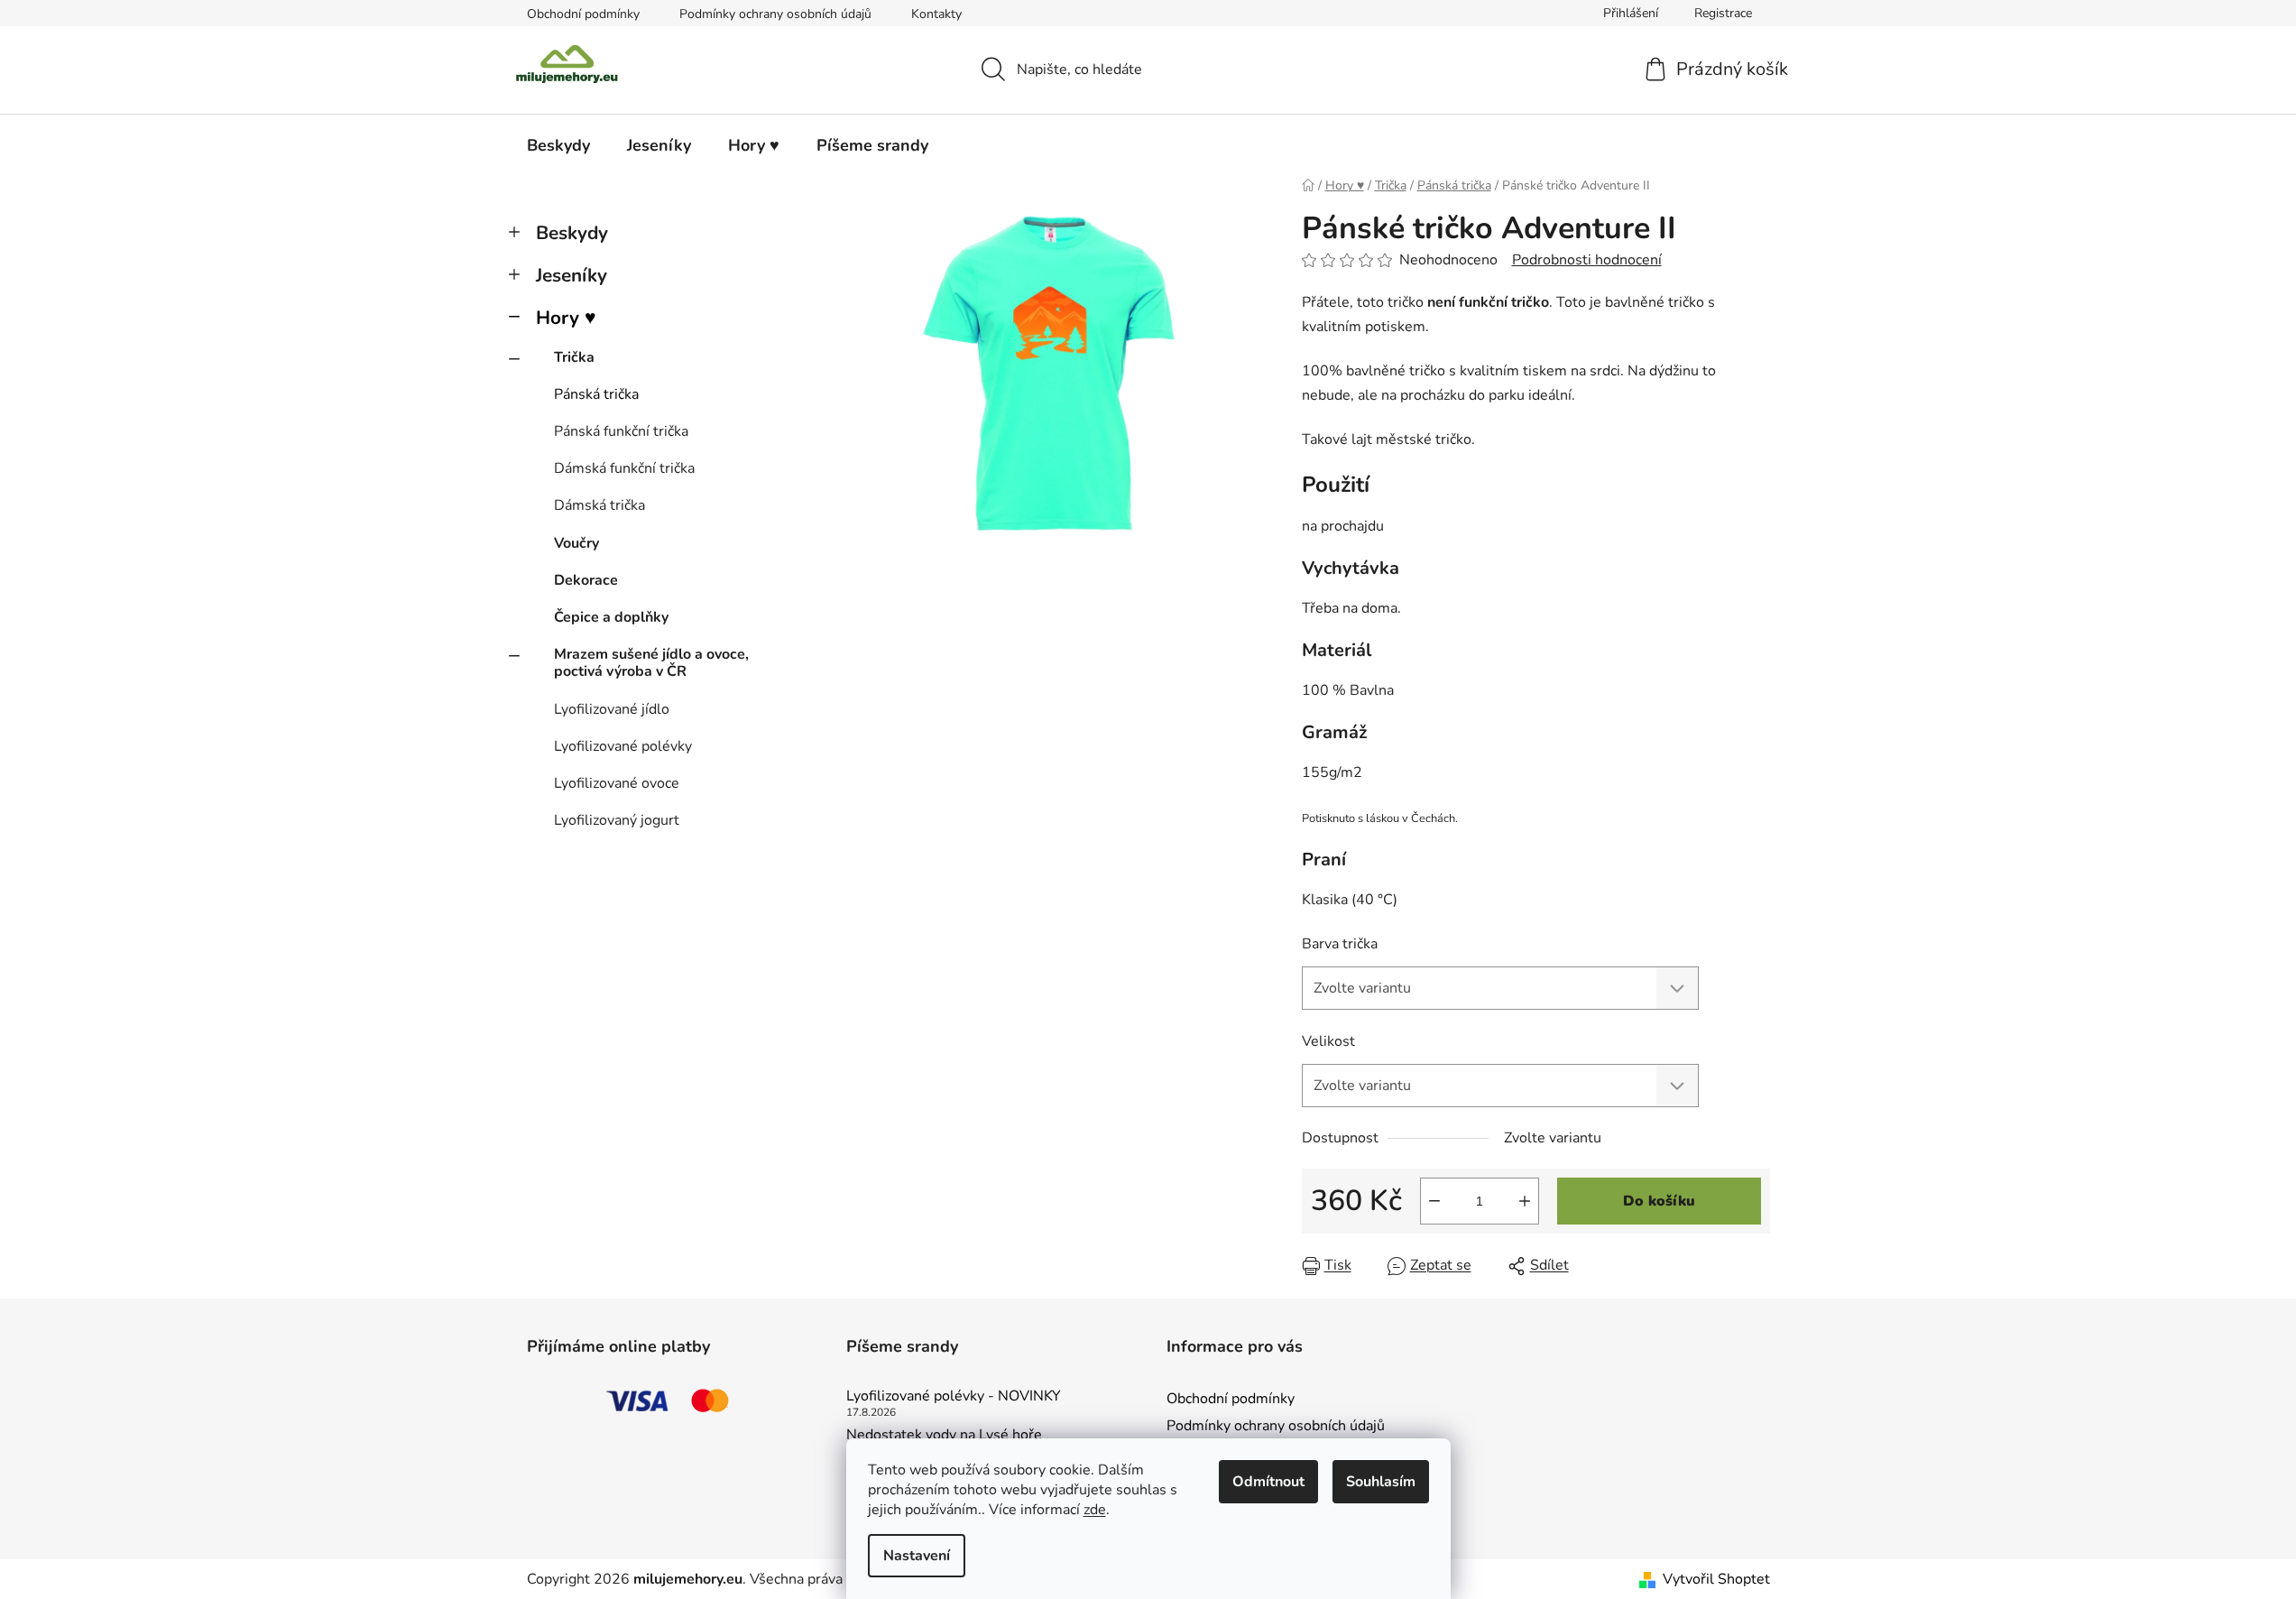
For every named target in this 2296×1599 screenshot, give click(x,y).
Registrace (1723, 13)
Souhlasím (1381, 1482)
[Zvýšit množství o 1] (1525, 1201)
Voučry (576, 543)
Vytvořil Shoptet (1716, 1579)
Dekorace (586, 580)
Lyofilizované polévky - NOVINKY (954, 1397)
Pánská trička (596, 394)
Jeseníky (572, 275)
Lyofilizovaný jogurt (617, 820)
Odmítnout (1268, 1482)
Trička (574, 357)
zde (1095, 1510)
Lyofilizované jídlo (612, 709)
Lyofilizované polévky (623, 746)
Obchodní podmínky (583, 14)
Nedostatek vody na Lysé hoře (944, 1436)
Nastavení (917, 1556)
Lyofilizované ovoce (617, 783)
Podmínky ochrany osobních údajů (775, 14)
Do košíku (1659, 1201)
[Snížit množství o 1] (1434, 1201)
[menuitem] (558, 145)
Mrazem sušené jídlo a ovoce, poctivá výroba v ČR (651, 663)
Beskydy (572, 233)
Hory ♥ (566, 318)
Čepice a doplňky (611, 617)
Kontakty (936, 14)
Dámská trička (599, 505)
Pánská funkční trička (621, 431)
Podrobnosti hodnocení (1587, 260)
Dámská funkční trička (624, 468)
